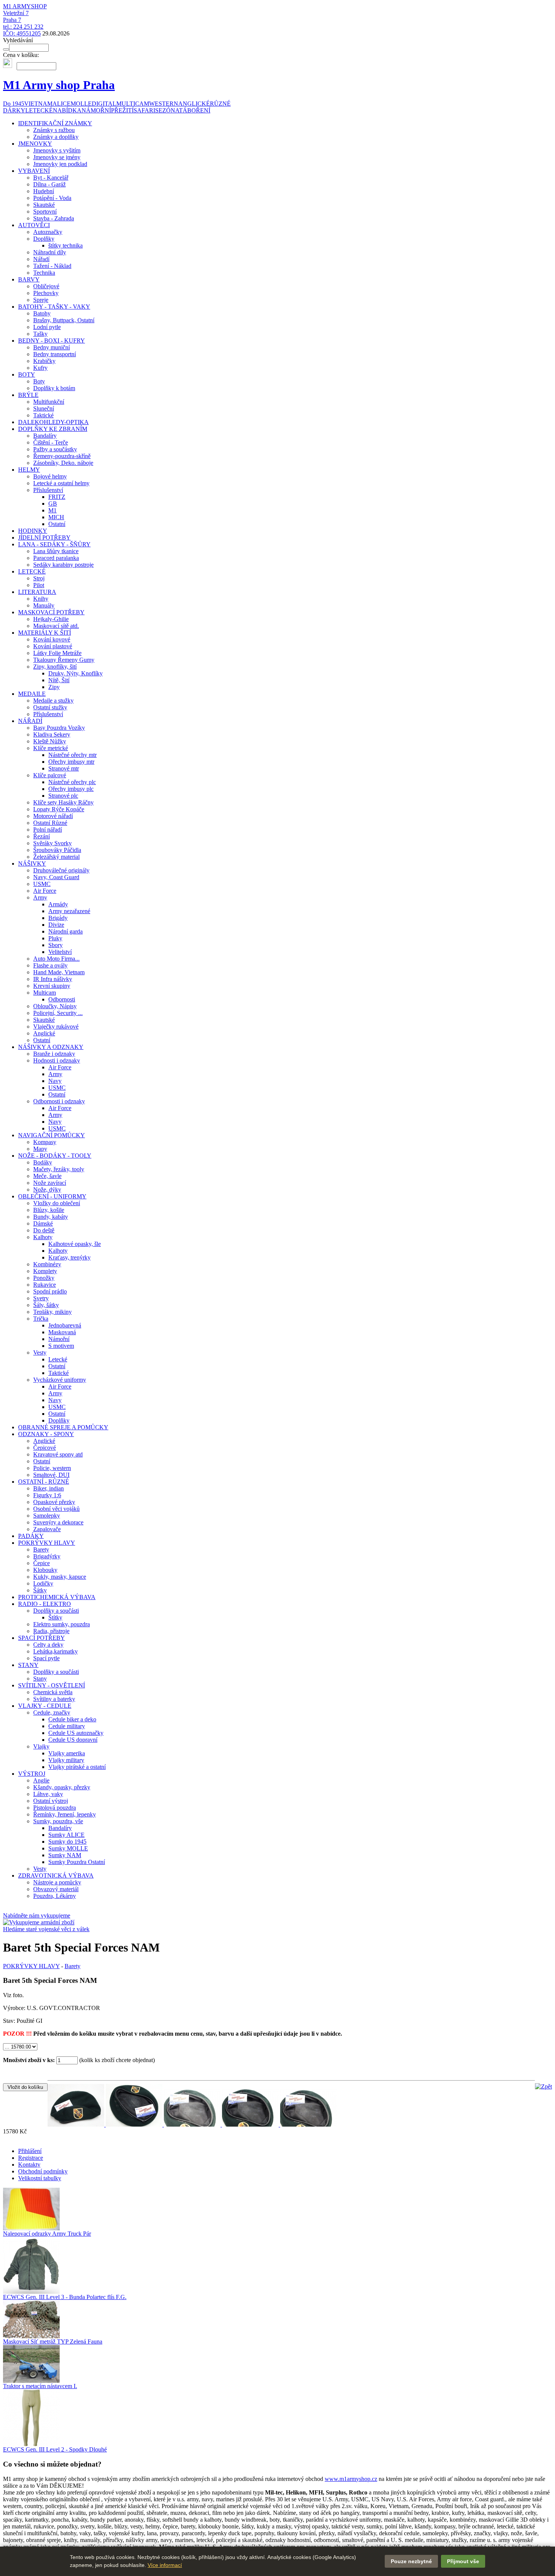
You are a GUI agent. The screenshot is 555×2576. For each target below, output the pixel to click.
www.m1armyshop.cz (351, 2479)
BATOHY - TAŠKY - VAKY (54, 307)
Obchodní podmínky (43, 2171)
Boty (39, 381)
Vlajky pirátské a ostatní (77, 1767)
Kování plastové (53, 646)
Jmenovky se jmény (57, 157)
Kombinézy (47, 1264)
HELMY (29, 470)
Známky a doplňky (56, 137)
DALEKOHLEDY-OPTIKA (53, 422)
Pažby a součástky (55, 449)
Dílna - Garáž (49, 184)
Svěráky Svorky (52, 843)
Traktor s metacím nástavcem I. (40, 2386)
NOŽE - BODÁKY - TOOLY (55, 1156)
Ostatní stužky (50, 707)
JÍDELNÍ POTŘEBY (44, 537)
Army (40, 897)
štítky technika (66, 245)
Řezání (42, 836)
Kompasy (45, 1142)
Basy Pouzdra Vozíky (59, 728)
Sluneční (44, 408)
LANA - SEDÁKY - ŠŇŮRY (54, 544)
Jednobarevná (65, 1325)
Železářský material (56, 857)
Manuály (44, 605)
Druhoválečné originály (61, 870)
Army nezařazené (69, 911)
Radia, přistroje (51, 1631)
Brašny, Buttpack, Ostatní (64, 320)
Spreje (41, 300)
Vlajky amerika (67, 1753)
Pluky (55, 938)
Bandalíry (45, 436)
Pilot (39, 585)
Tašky (40, 334)
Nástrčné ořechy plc (72, 782)
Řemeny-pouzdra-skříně (62, 456)
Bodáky (43, 1162)
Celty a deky (48, 1645)
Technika (44, 273)
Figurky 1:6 (47, 1495)
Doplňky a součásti (56, 1611)
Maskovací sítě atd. (56, 626)
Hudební (44, 191)
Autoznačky (48, 232)
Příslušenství (48, 490)
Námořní (59, 1339)
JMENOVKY (35, 144)
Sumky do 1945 (67, 1842)
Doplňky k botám (54, 388)
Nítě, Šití (59, 680)
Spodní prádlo (50, 1291)
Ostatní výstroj (51, 1801)
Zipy (54, 687)
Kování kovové (52, 639)
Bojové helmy (50, 476)
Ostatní (57, 524)
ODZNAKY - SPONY (46, 1434)
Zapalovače (47, 1529)
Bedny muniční (52, 347)
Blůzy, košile (49, 1210)
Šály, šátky (46, 1305)
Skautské (44, 205)
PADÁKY (31, 1536)
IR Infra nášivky (53, 979)
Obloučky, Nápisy (55, 1006)
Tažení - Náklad (52, 266)
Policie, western (52, 1468)
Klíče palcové (50, 775)
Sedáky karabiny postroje (63, 565)
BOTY (27, 374)
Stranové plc (63, 796)
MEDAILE (32, 694)
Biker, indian (49, 1488)
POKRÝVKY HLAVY (47, 1543)
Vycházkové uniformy (60, 1380)
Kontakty (29, 2165)
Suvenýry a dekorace (58, 1522)
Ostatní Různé (50, 823)
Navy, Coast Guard (56, 877)
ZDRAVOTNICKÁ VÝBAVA (56, 1875)
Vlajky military (66, 1760)
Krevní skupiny (52, 986)
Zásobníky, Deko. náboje (63, 463)
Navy (55, 1081)
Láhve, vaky (48, 1794)
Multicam (45, 993)
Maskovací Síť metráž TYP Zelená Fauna (53, 2341)
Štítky (55, 1617)
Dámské (43, 1223)
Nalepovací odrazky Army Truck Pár (47, 2234)
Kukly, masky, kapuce (60, 1577)
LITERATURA (37, 592)
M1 (52, 510)
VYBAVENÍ (34, 171)
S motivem (61, 1346)
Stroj (39, 578)
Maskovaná (62, 1332)
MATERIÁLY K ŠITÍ (45, 633)
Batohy (42, 313)
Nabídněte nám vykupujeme (37, 1915)
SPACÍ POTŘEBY (42, 1638)
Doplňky (44, 239)
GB (53, 504)
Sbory (55, 945)
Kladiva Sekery (52, 734)
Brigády (58, 918)
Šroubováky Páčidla (57, 850)
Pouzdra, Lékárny (55, 1896)
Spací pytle (46, 1658)
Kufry (40, 368)
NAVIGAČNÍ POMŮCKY (52, 1135)
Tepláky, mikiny (52, 1312)
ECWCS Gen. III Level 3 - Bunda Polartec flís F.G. (65, 2297)
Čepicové (45, 1448)
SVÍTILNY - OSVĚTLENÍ (52, 1685)
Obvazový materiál (56, 1889)
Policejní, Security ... (58, 1013)
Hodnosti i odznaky (57, 1060)
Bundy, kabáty (51, 1217)
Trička (41, 1319)
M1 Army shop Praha (59, 85)
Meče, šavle (47, 1176)
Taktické (43, 415)
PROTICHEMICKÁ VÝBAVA (57, 1597)
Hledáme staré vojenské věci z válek (46, 1929)
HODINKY (33, 531)
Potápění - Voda (52, 198)
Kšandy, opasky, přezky (62, 1787)
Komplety (45, 1271)
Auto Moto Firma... (56, 959)
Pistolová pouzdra (55, 1808)
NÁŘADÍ (30, 721)
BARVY (29, 279)
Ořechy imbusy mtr (71, 762)
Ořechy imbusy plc (71, 789)
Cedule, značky (52, 1712)
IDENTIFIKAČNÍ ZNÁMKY (55, 123)
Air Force (45, 891)
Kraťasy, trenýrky (69, 1257)
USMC (42, 884)
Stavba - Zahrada (54, 218)
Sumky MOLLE (68, 1848)
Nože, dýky (47, 1190)
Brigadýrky (47, 1556)
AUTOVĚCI (34, 225)
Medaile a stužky (53, 701)
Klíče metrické (51, 748)
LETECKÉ (32, 571)
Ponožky (44, 1278)
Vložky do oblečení (57, 1203)
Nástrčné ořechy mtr (72, 755)
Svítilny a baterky (54, 1699)
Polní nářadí (48, 830)
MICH (56, 517)
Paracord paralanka (56, 558)
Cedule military (67, 1726)
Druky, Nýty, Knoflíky (76, 673)
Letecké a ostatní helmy (61, 483)
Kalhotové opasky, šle (75, 1244)
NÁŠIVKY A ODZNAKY (51, 1047)
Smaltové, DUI (51, 1475)
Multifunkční (49, 402)
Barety (41, 1549)
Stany (40, 1679)
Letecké (58, 1359)
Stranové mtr (64, 768)
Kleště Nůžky (50, 741)
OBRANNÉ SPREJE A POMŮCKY (63, 1427)
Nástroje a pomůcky (57, 1882)
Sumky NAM (65, 1855)
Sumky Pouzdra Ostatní (77, 1862)
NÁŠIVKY (32, 864)
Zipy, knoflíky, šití (55, 667)
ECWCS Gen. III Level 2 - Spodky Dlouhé (55, 2449)
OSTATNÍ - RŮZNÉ (44, 1482)
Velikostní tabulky (40, 2178)
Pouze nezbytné (411, 2561)
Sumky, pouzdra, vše (58, 1821)
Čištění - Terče (51, 442)
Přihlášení (30, 2151)
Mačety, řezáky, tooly (59, 1169)
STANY (28, 1665)
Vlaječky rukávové (56, 1027)
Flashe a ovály (50, 965)
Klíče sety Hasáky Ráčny (63, 802)
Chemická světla (53, 1692)
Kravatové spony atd (58, 1454)
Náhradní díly (50, 252)
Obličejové (46, 286)
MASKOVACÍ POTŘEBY (51, 612)
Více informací (165, 2565)
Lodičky (43, 1583)
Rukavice (45, 1285)
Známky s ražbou (54, 130)
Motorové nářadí (53, 816)
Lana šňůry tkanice (56, 551)
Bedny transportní (55, 354)
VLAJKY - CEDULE (45, 1706)
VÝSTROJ (32, 1774)
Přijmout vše (463, 2561)
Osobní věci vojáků (56, 1509)
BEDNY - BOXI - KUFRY (52, 341)
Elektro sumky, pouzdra (62, 1624)
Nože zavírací (50, 1183)
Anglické (44, 1033)
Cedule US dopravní (73, 1740)
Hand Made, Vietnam (59, 972)
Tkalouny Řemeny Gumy (64, 660)
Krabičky (44, 361)
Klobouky (45, 1570)
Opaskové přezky (54, 1502)
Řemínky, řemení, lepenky (65, 1814)
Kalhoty (43, 1237)
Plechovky (46, 293)
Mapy (40, 1149)
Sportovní (45, 211)
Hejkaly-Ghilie (51, 619)
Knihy (41, 599)
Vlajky (41, 1746)
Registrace (31, 2158)
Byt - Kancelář (51, 178)
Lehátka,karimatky (55, 1651)
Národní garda (66, 931)
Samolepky (47, 1516)
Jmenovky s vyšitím (57, 150)
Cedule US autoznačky (76, 1733)
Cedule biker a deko (72, 1719)
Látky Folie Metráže (57, 653)
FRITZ (57, 497)
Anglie (41, 1780)
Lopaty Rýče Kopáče (59, 809)
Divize (56, 925)
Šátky (40, 1590)
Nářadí (41, 259)
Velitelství (60, 952)
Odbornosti (62, 999)
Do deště (44, 1230)
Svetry (41, 1298)
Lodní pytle (47, 327)
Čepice (42, 1563)
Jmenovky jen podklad (60, 164)
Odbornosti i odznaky (59, 1101)
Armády (58, 904)
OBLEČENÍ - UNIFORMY (52, 1196)
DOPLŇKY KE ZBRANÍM (53, 429)
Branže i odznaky (54, 1054)
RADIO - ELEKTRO (45, 1604)
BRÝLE (28, 395)
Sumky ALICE (66, 1835)
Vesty (40, 1353)
